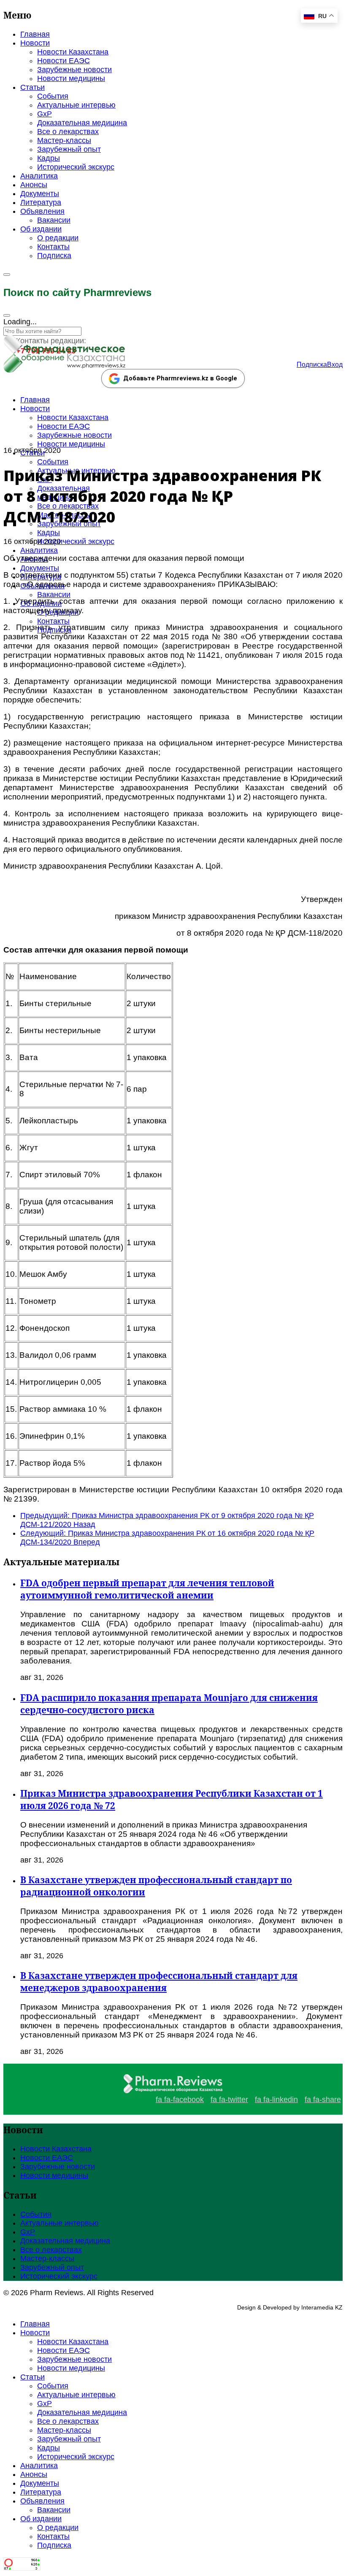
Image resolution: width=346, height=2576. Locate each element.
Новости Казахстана (73, 52)
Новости (35, 43)
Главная (35, 34)
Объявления (42, 211)
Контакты (53, 247)
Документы (40, 194)
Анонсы (34, 185)
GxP (45, 114)
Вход (335, 365)
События (53, 96)
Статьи (32, 87)
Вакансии (54, 220)
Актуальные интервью (76, 105)
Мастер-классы (64, 140)
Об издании (41, 229)
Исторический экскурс (76, 167)
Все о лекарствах (68, 132)
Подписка (54, 256)
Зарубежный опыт (69, 149)
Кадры (49, 158)
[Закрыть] (7, 315)
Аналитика (39, 176)
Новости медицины (71, 78)
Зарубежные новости (74, 70)
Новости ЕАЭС (64, 61)
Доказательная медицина (82, 123)
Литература (41, 202)
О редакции (58, 238)
